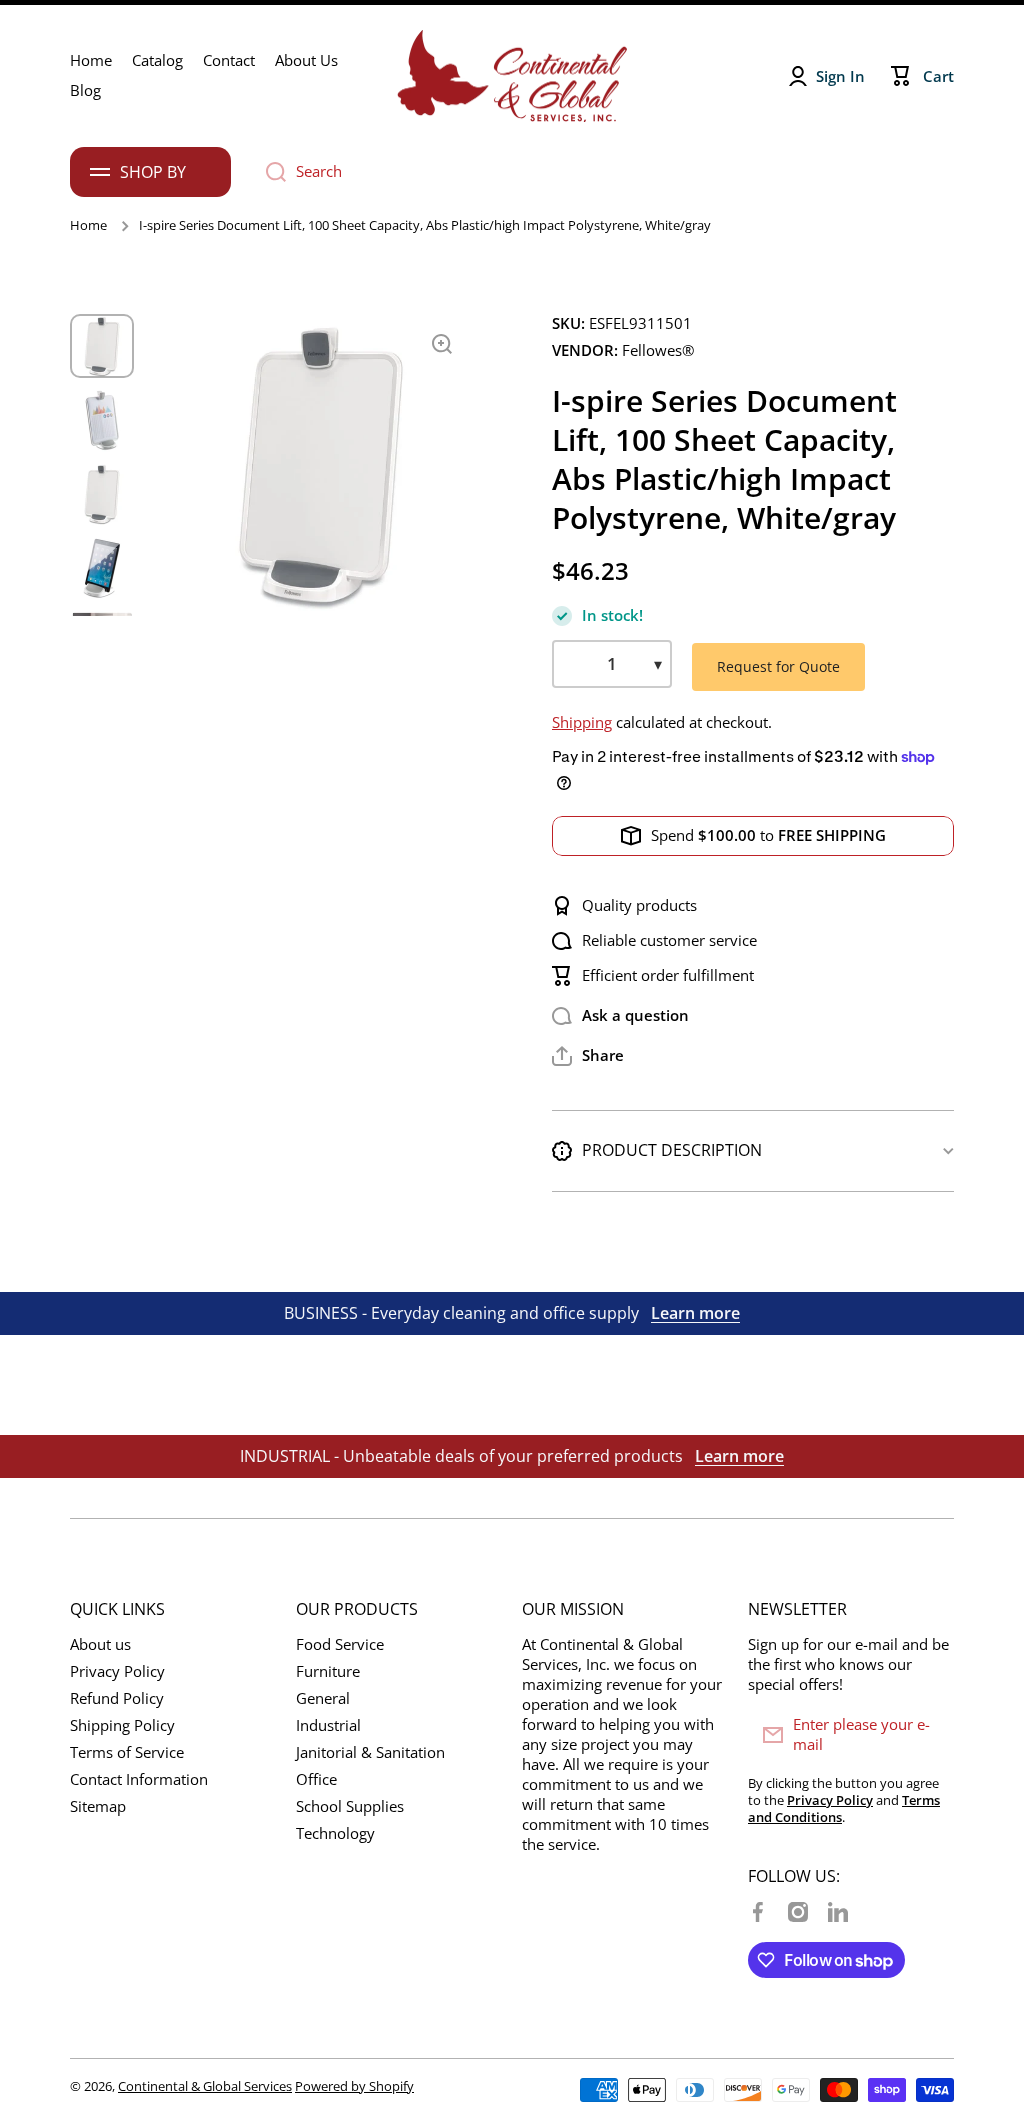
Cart (938, 76)
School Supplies (350, 1806)
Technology (335, 1833)
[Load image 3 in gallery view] (102, 494)
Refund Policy (117, 1698)
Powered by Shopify (354, 2086)
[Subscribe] (929, 1735)
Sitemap (98, 1806)
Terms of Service (127, 1752)
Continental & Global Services (205, 2086)
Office (316, 1779)
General (323, 1698)
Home (88, 225)
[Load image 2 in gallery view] (102, 420)
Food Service (340, 1644)
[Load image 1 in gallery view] (102, 346)
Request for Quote (778, 666)
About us (100, 1644)
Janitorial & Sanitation (370, 1752)
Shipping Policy (122, 1725)
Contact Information (139, 1779)
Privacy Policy (117, 1671)
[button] (588, 1056)
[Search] (268, 172)
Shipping (582, 722)
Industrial (328, 1725)
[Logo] (512, 76)
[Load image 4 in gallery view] (102, 568)
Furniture (328, 1671)
